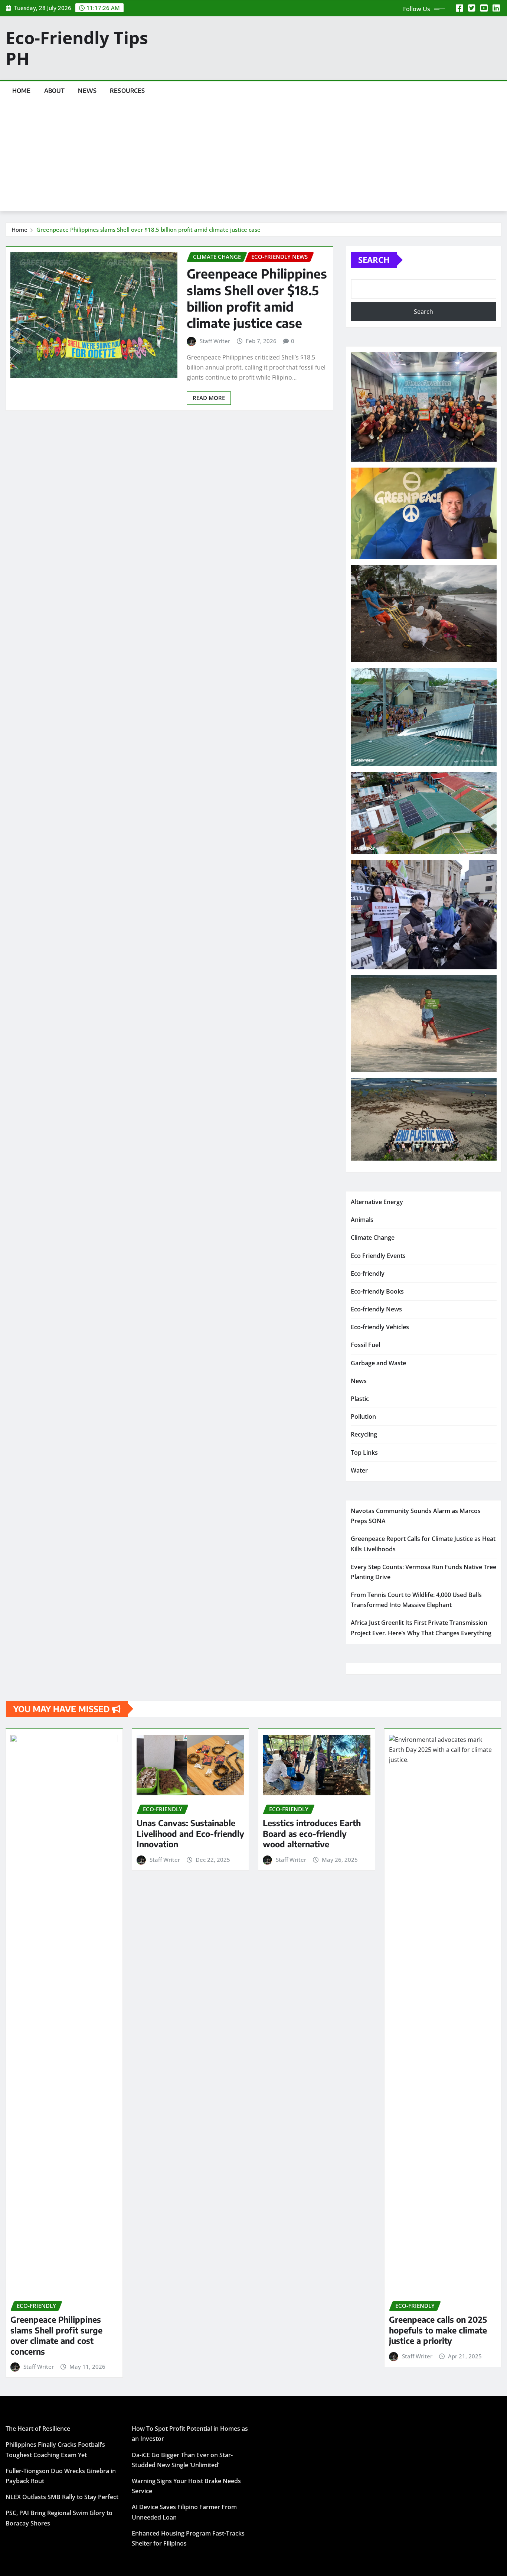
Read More (209, 398)
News (87, 91)
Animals (362, 1220)
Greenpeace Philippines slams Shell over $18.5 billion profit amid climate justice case (148, 230)
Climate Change (373, 1237)
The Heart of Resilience (38, 2429)
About (55, 91)
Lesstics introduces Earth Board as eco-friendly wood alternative (312, 1833)
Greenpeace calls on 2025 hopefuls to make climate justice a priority (438, 2330)
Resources (127, 91)
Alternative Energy (377, 1202)
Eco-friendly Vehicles (380, 1327)
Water (359, 1470)
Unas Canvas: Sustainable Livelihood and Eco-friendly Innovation (190, 1833)
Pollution (363, 1417)
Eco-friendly (368, 1274)
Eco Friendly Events (378, 1256)
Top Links (364, 1453)
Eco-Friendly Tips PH (77, 48)
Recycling (364, 1434)
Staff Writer (215, 341)
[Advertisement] (253, 156)
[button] (424, 407)
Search (374, 260)
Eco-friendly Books (377, 1291)
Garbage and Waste (378, 1363)
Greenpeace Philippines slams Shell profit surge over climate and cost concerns (56, 2335)
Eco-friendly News (376, 1309)
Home (22, 91)
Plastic (360, 1399)
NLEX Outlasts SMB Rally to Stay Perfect (62, 2497)
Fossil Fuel (365, 1345)
